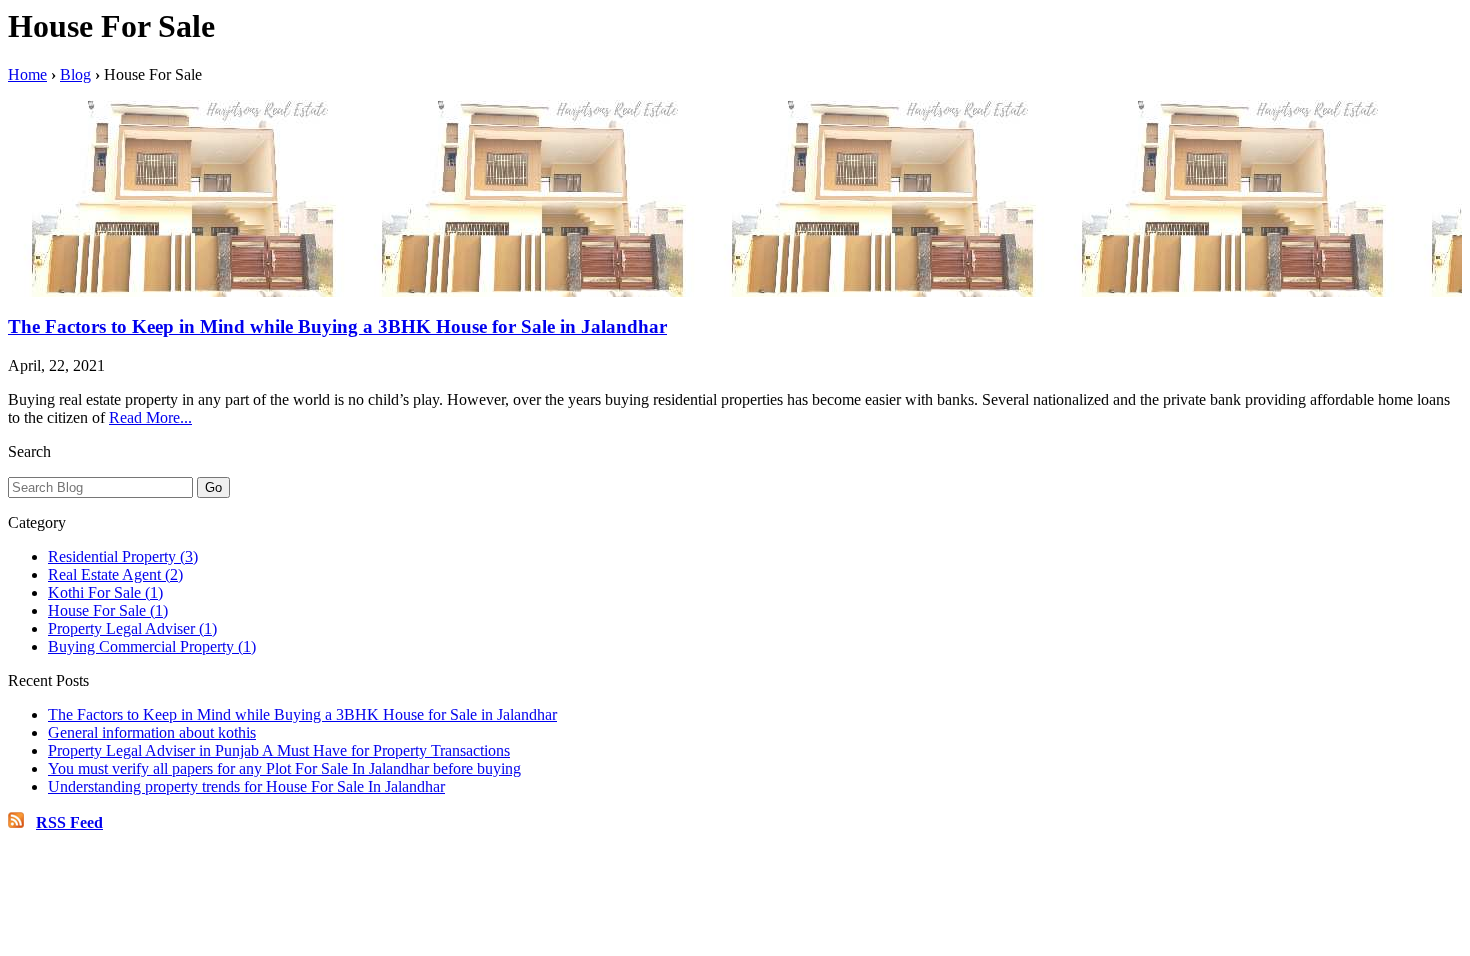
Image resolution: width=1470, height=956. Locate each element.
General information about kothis (152, 732)
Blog (75, 74)
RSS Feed (69, 822)
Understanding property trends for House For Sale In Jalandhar (246, 786)
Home (27, 74)
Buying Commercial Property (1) (152, 646)
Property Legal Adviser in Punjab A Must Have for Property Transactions (279, 750)
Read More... (150, 417)
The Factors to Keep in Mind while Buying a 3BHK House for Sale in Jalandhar (337, 326)
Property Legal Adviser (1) (132, 628)
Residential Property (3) (123, 556)
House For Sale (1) (108, 610)
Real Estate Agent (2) (115, 574)
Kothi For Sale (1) (105, 592)
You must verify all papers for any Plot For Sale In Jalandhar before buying (284, 768)
